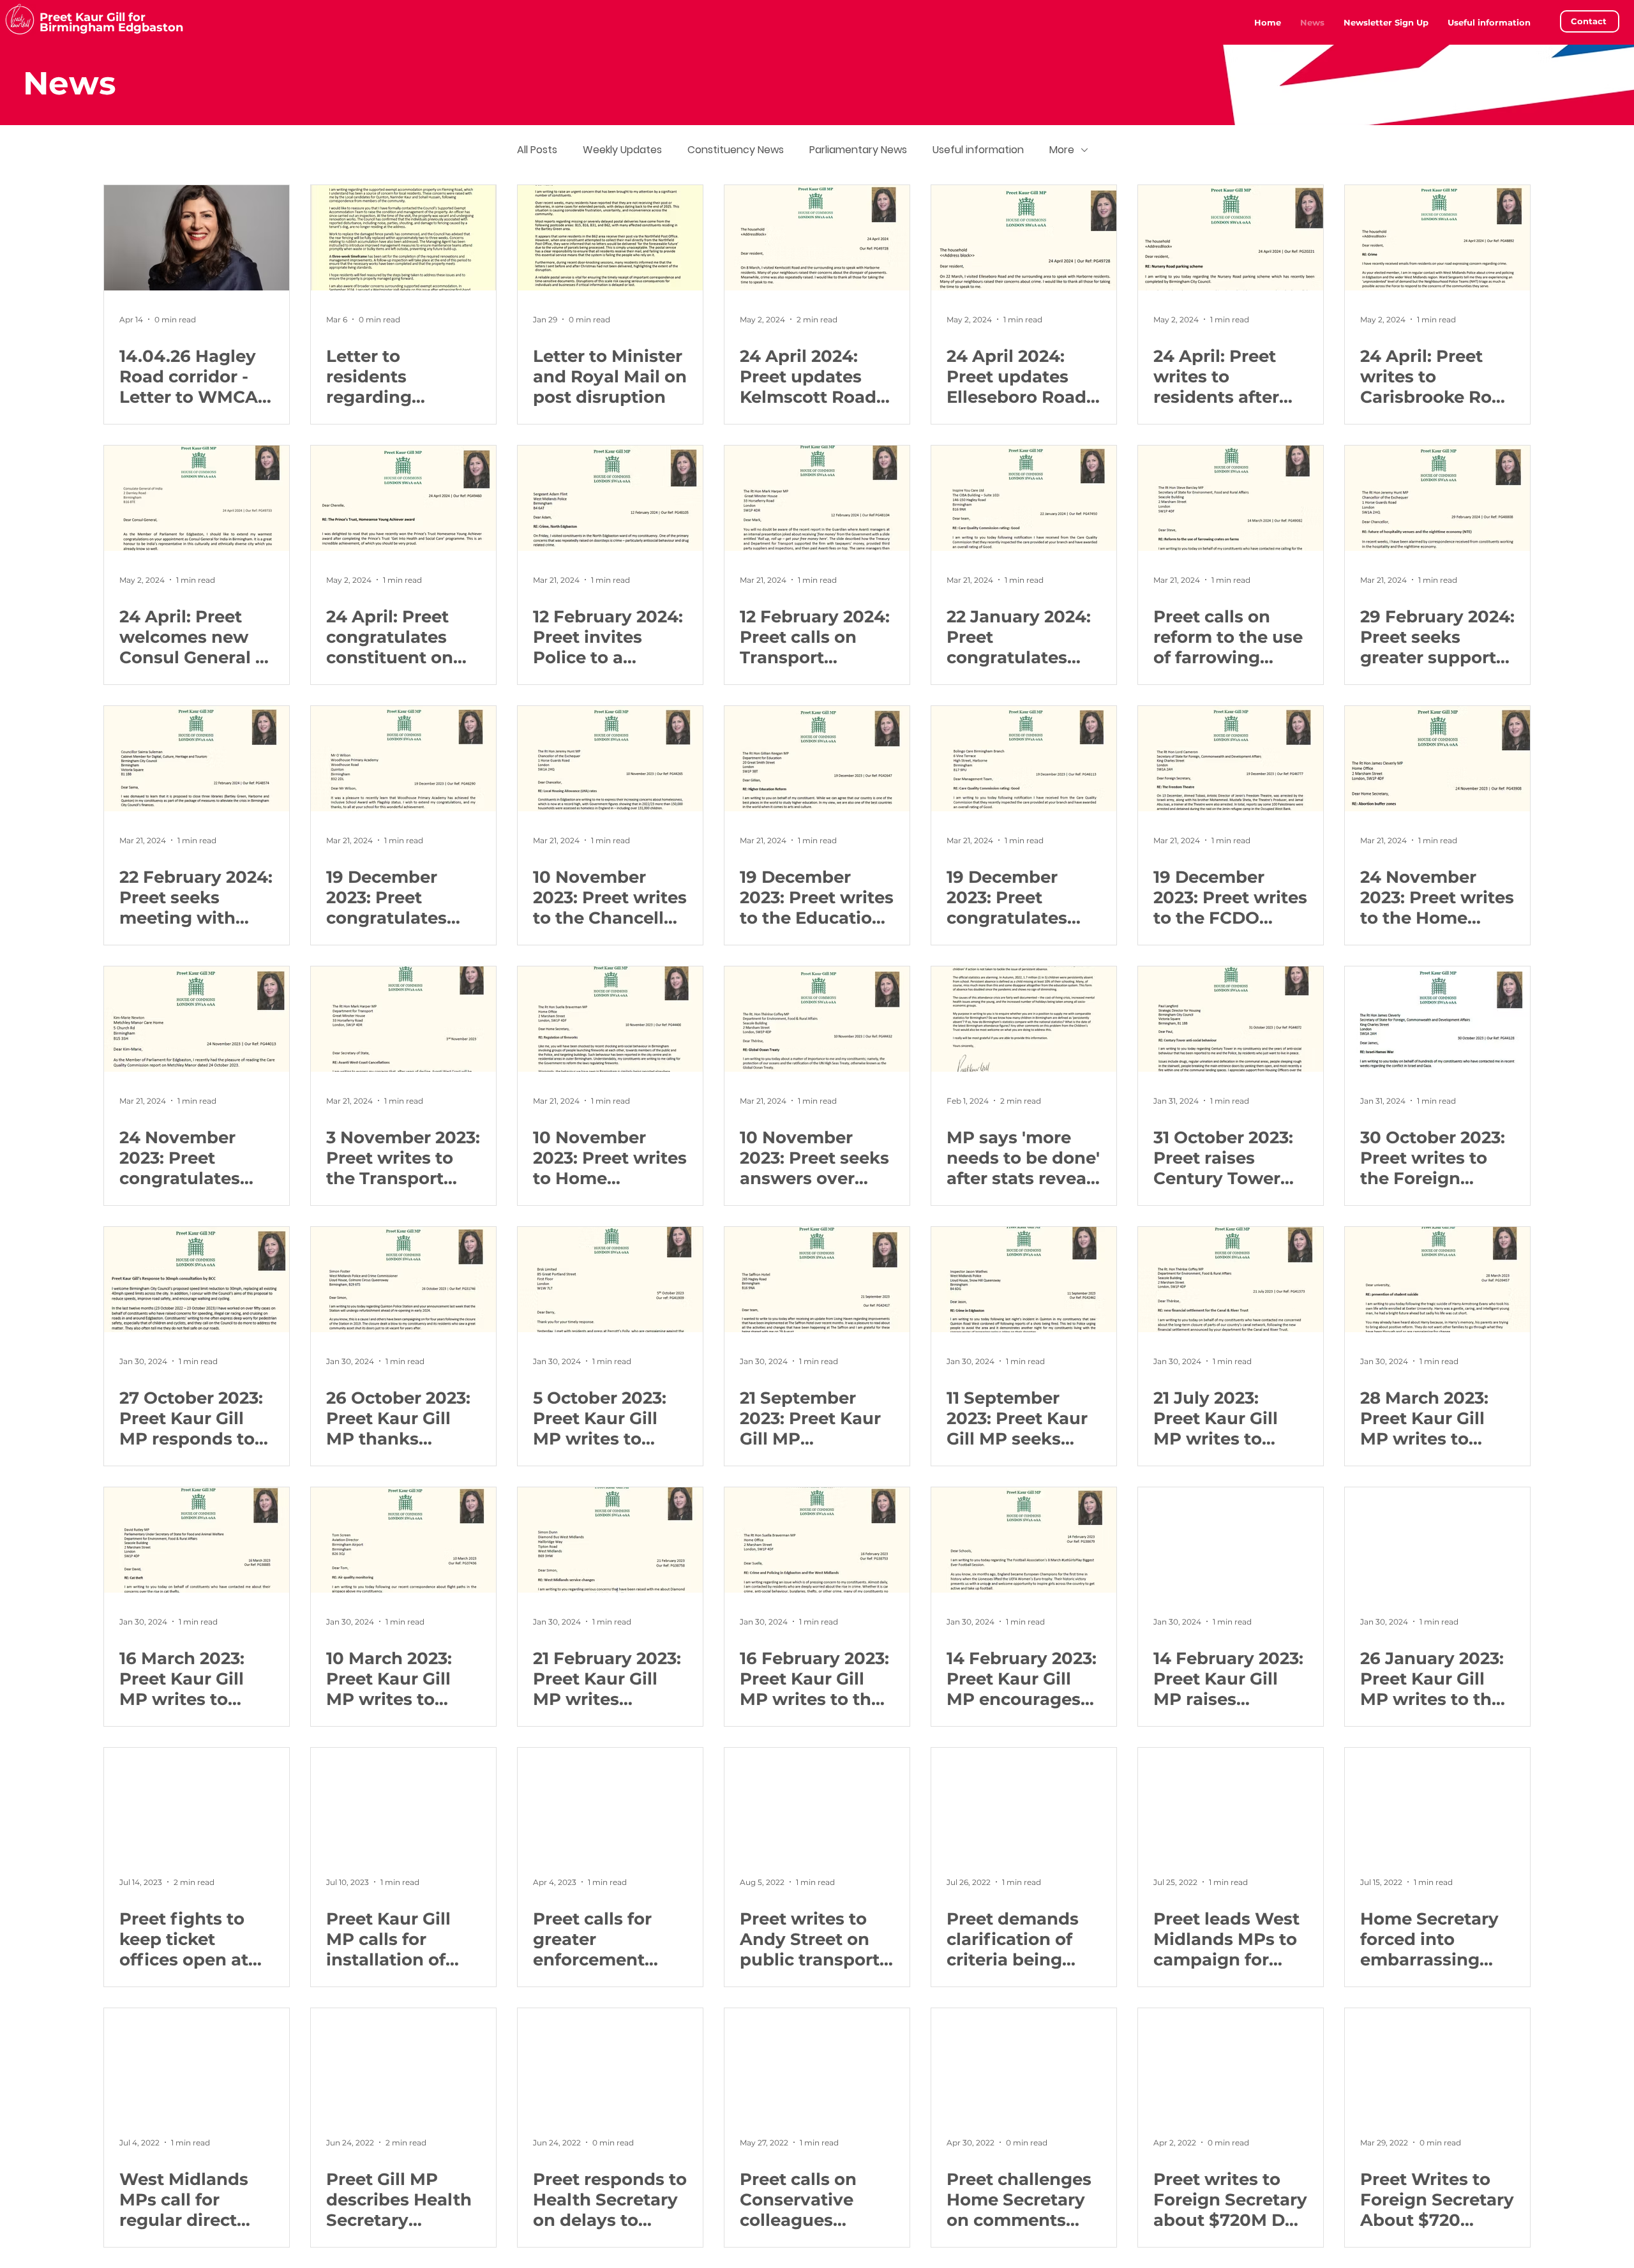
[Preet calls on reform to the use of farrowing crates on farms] (1231, 498)
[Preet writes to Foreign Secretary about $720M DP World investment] (1231, 2061)
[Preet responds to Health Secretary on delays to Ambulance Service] (610, 2061)
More (1062, 150)
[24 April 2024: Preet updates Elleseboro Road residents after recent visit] (1024, 238)
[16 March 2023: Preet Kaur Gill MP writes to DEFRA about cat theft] (197, 1540)
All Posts (537, 150)
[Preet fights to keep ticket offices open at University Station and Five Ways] (197, 1800)
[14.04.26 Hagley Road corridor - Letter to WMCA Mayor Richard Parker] (197, 238)
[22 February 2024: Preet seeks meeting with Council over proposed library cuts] (197, 759)
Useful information (978, 150)
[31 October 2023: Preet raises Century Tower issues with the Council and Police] (1231, 1019)
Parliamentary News (858, 150)
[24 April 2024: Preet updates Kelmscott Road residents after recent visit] (817, 238)
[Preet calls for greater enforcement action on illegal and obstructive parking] (610, 1800)
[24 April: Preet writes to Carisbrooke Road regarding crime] (1437, 238)
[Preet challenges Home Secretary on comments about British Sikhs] (1024, 2061)
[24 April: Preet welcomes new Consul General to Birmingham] (197, 498)
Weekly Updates (622, 150)
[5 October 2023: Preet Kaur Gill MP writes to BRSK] (610, 1280)
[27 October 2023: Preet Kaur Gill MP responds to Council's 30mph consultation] (197, 1280)
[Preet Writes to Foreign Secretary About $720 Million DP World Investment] (1437, 2061)
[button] (1489, 22)
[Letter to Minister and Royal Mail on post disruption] (610, 238)
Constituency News (736, 150)
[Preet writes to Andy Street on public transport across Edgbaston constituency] (817, 1800)
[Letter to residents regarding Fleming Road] (403, 238)
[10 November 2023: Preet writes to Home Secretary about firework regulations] (610, 1019)
